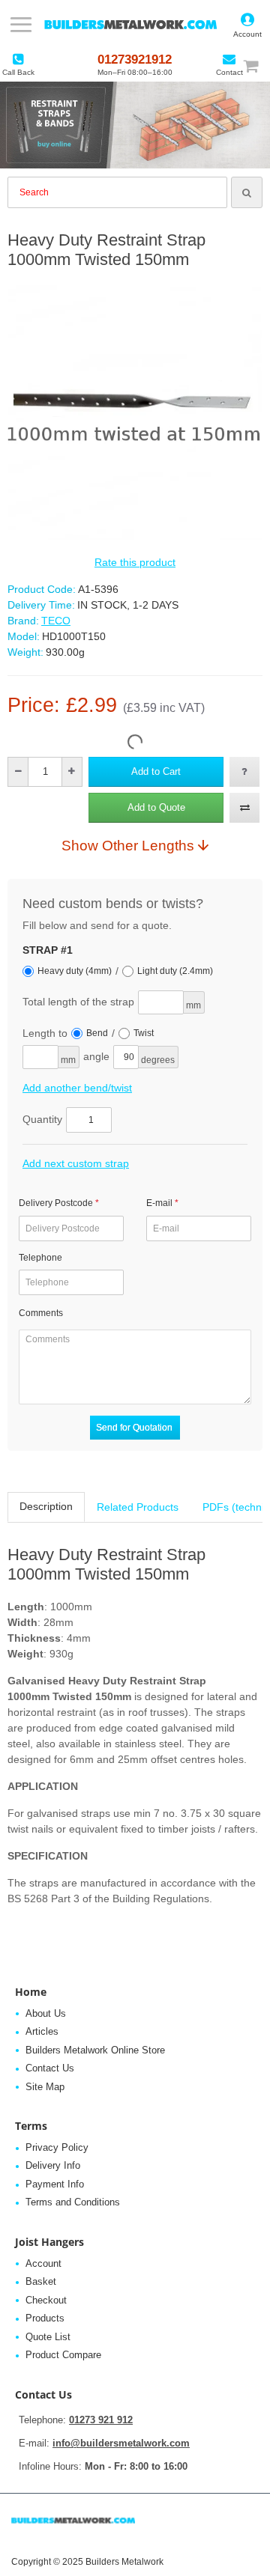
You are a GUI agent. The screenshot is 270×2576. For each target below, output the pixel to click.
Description (46, 1506)
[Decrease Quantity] (18, 772)
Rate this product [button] (135, 562)
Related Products (138, 1507)
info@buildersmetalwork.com (121, 2443)
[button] (156, 772)
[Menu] (21, 25)
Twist (144, 1033)
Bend (97, 1033)
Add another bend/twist (77, 1088)
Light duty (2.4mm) (175, 971)
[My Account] (247, 25)
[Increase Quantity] (72, 772)
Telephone (40, 1258)
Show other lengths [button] (128, 845)
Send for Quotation (134, 1428)
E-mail (159, 1203)
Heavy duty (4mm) (75, 971)
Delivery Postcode (56, 1203)
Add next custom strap (76, 1163)
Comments (41, 1313)
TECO (56, 621)
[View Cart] (258, 66)
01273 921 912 (101, 2420)
